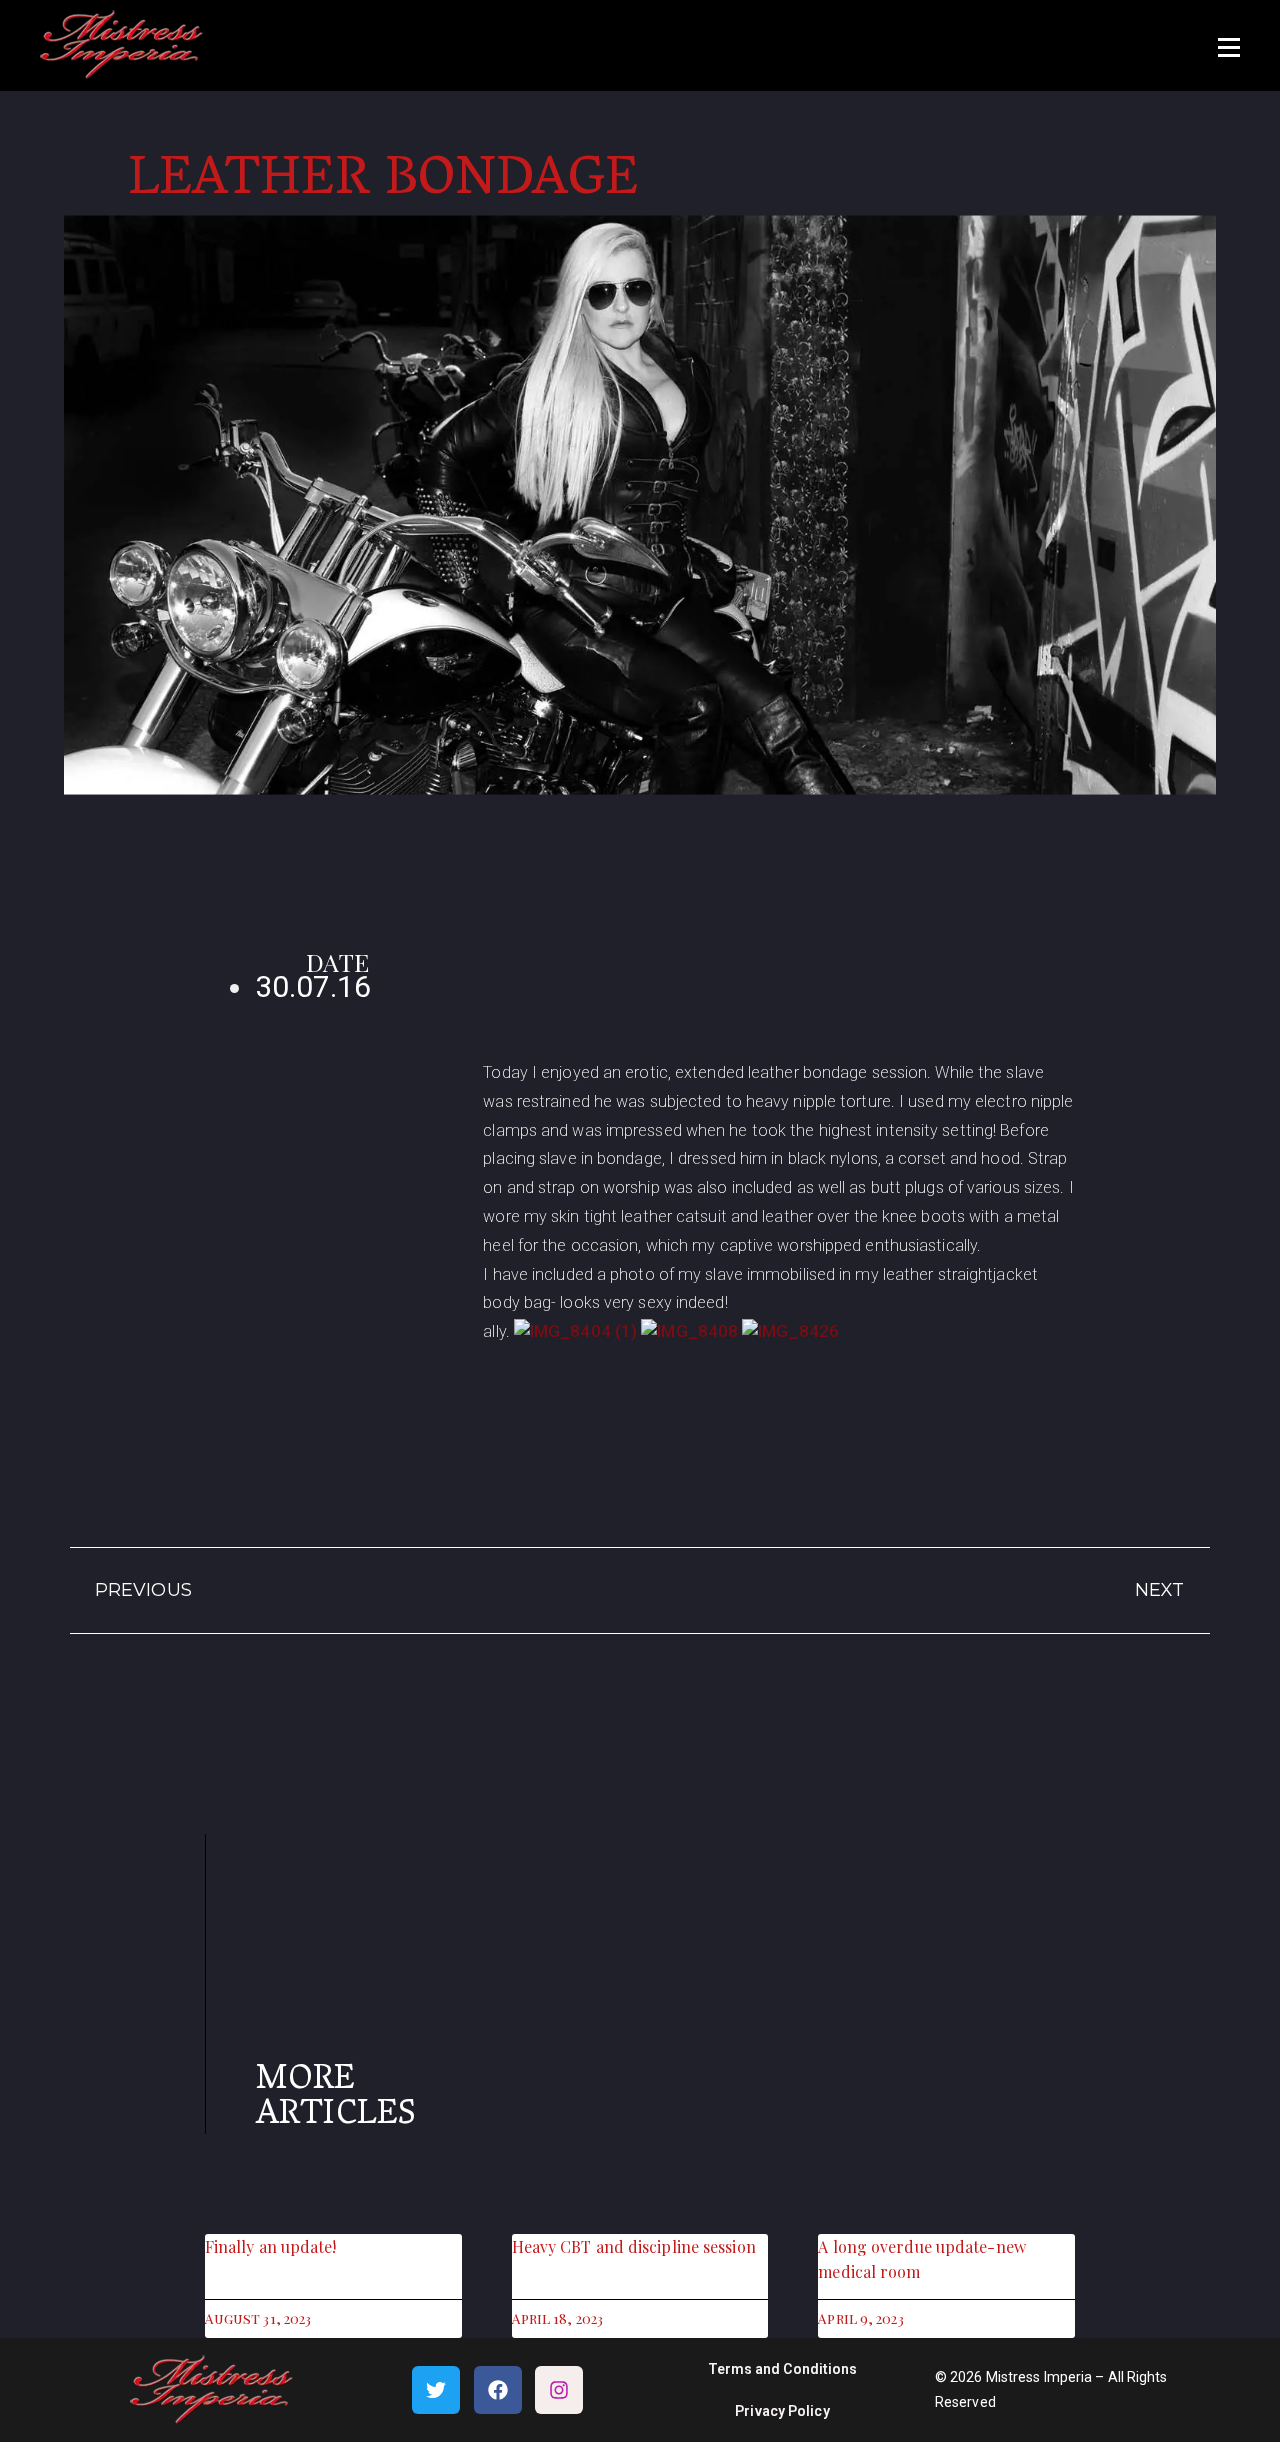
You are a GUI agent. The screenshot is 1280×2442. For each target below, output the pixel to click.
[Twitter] (436, 2390)
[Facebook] (498, 2390)
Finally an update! (271, 2246)
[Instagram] (559, 2390)
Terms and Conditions (783, 2369)
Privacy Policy (782, 2411)
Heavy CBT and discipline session (634, 2246)
